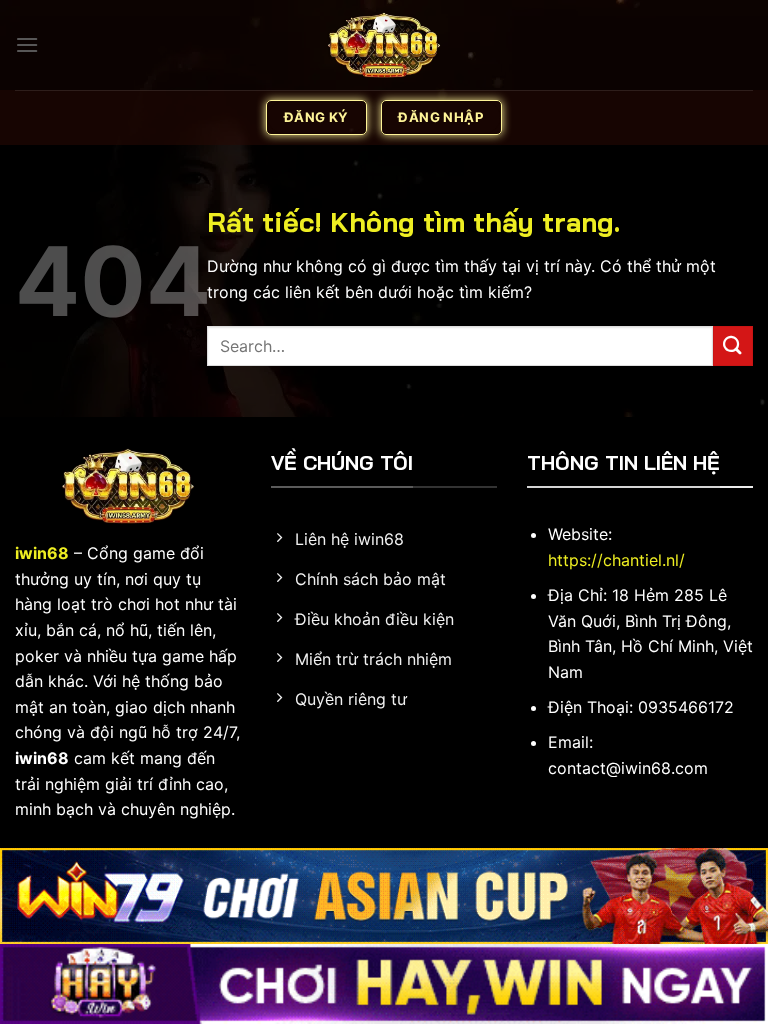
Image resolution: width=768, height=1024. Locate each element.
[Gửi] (733, 345)
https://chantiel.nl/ (616, 560)
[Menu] (27, 44)
